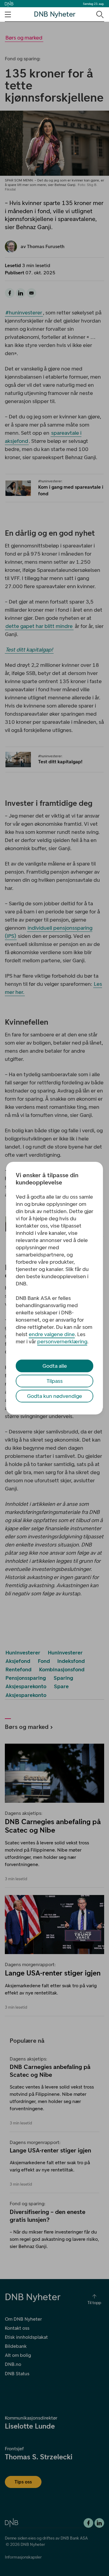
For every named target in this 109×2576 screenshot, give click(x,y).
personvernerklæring (62, 1342)
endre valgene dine (52, 1334)
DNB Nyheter (55, 14)
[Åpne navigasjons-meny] (8, 14)
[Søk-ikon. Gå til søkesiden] (99, 14)
